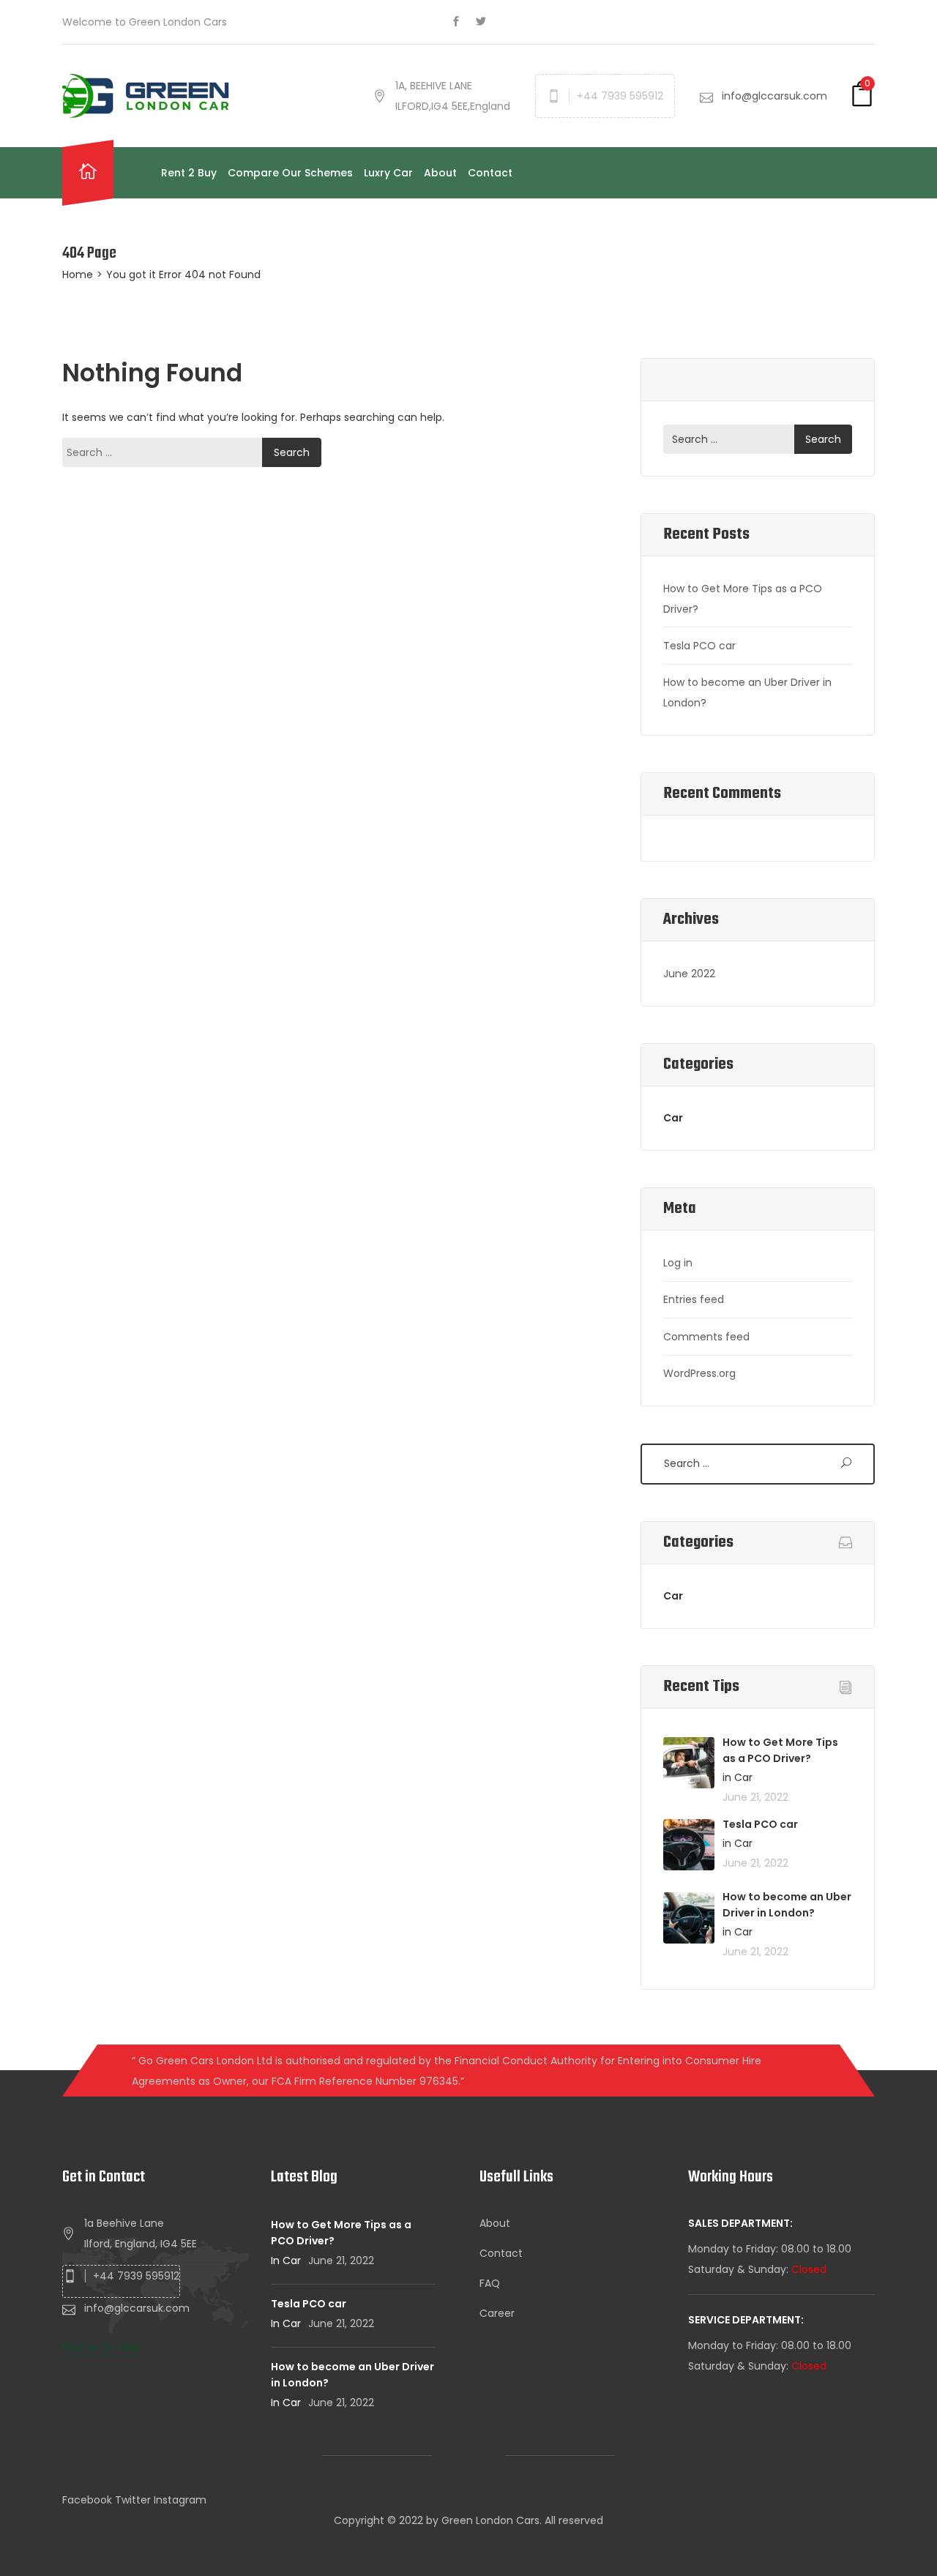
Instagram (180, 2500)
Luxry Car (388, 173)
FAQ (490, 2283)
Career (497, 2313)
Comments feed (706, 1337)
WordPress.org (699, 1373)
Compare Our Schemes (290, 173)
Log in (678, 1263)
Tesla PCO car (699, 646)
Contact (490, 173)
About (440, 173)
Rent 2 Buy (189, 173)
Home (78, 275)
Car (673, 1118)
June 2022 (689, 974)
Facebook (87, 2500)
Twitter (133, 2500)
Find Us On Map (101, 2347)
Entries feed (694, 1299)
